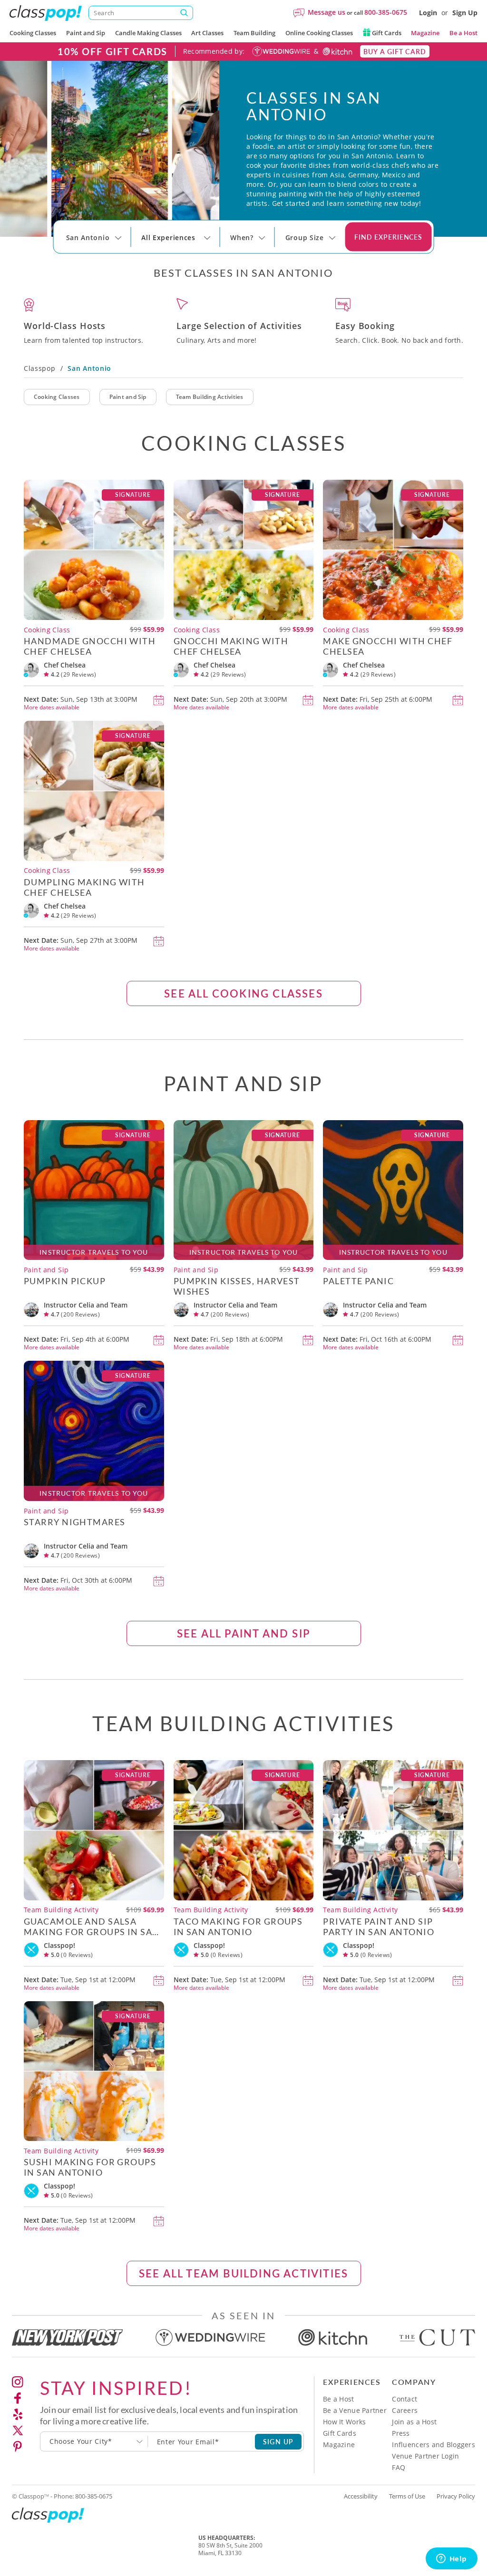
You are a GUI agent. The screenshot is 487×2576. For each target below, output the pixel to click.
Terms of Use (407, 2496)
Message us (326, 12)
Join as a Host (414, 2422)
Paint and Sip (86, 33)
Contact (404, 2399)
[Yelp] (18, 2414)
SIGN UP (278, 2441)
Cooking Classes (33, 33)
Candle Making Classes (148, 33)
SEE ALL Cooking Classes (243, 993)
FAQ (399, 2467)
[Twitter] (18, 2431)
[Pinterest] (18, 2447)
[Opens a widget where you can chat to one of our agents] (451, 2559)
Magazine (425, 33)
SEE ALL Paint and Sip (243, 1633)
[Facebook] (18, 2398)
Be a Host (463, 33)
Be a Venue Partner (355, 2410)
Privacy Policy (456, 2496)
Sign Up (465, 13)
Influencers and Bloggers (433, 2445)
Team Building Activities (210, 397)
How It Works (344, 2422)
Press (401, 2433)
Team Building (254, 33)
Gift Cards (386, 33)
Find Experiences (389, 237)
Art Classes (207, 33)
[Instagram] (18, 2382)
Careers (405, 2410)
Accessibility (361, 2496)
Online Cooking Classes (319, 33)
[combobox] (94, 2441)
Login (428, 13)
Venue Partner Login (425, 2456)
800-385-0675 (386, 12)
